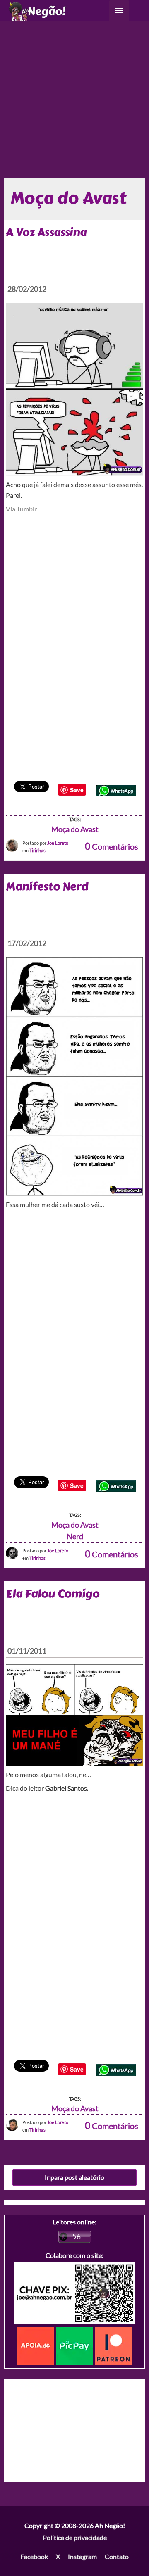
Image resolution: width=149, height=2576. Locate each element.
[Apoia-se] (36, 2345)
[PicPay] (75, 2345)
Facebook (34, 2556)
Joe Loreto (58, 843)
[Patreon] (113, 2345)
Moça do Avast (75, 829)
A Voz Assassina (46, 232)
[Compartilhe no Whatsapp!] (116, 790)
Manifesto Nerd (47, 886)
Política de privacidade (75, 2537)
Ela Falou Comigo (53, 1594)
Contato (117, 2556)
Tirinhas (37, 850)
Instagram (82, 2556)
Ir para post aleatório (74, 2177)
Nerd (75, 1536)
